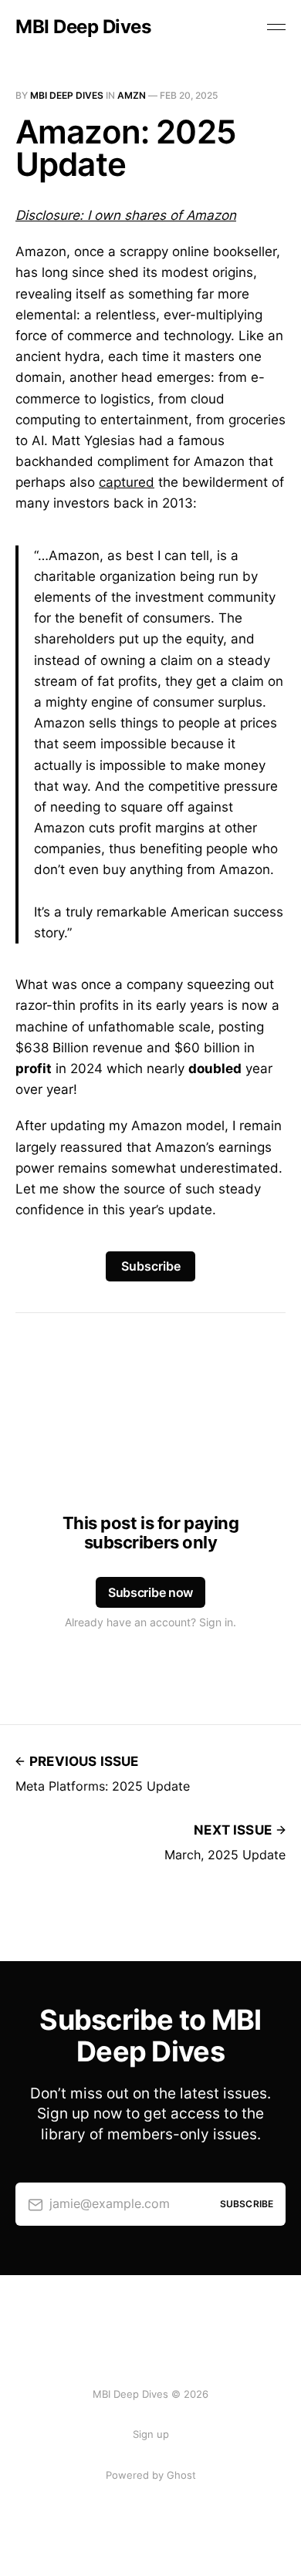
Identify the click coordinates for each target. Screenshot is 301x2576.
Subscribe (151, 1266)
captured (127, 482)
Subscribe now (150, 1592)
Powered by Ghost (151, 2475)
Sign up (151, 2434)
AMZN (132, 95)
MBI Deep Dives (83, 27)
